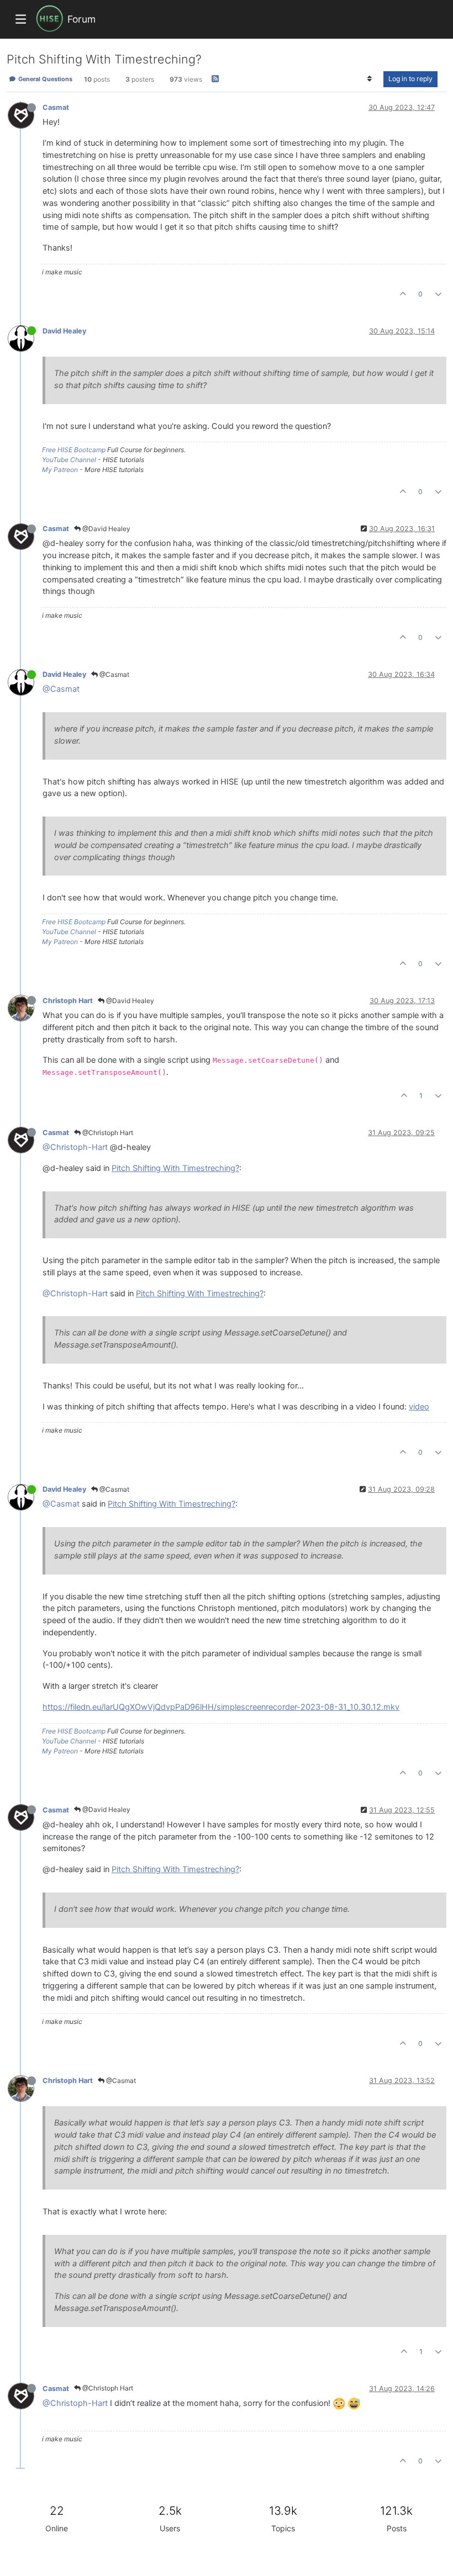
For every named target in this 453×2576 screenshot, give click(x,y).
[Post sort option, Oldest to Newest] (370, 79)
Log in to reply (410, 79)
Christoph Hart (68, 1001)
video (419, 1407)
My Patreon (60, 470)
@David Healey (106, 529)
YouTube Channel (69, 460)
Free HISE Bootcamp (74, 450)
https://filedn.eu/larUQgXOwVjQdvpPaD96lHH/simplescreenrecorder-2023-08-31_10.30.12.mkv (221, 1707)
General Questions (44, 79)
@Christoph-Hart (75, 1147)
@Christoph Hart (107, 1133)
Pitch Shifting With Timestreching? (175, 1168)
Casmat (56, 107)
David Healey (64, 331)
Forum (81, 19)
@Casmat (114, 674)
